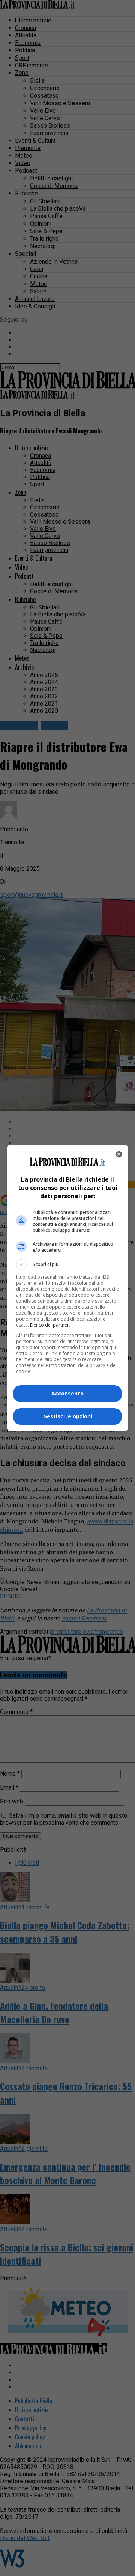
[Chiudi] (119, 1154)
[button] (67, 1264)
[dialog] (67, 1288)
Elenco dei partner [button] (49, 1325)
